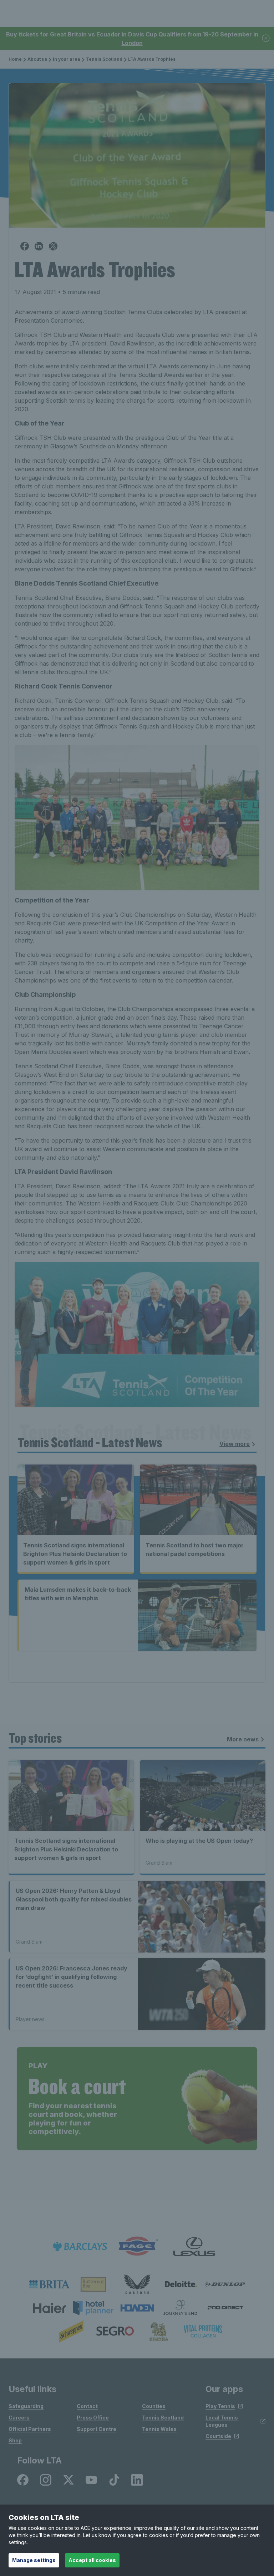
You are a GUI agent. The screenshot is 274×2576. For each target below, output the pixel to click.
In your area (67, 59)
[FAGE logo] (137, 2246)
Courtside (218, 2436)
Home (15, 59)
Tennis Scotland (104, 59)
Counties (154, 2406)
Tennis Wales (159, 2429)
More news (243, 1739)
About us (37, 59)
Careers (19, 2418)
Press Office (93, 2418)
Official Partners (30, 2429)
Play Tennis (220, 2406)
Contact (87, 2406)
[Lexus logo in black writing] (194, 2246)
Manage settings (34, 2560)
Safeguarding (26, 2406)
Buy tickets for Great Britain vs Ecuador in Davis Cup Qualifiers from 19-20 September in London (132, 39)
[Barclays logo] (80, 2246)
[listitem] (49, 2284)
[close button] (266, 39)
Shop (15, 2440)
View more (235, 1444)
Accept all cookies (92, 2560)
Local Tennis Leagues (222, 2421)
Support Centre (97, 2429)
